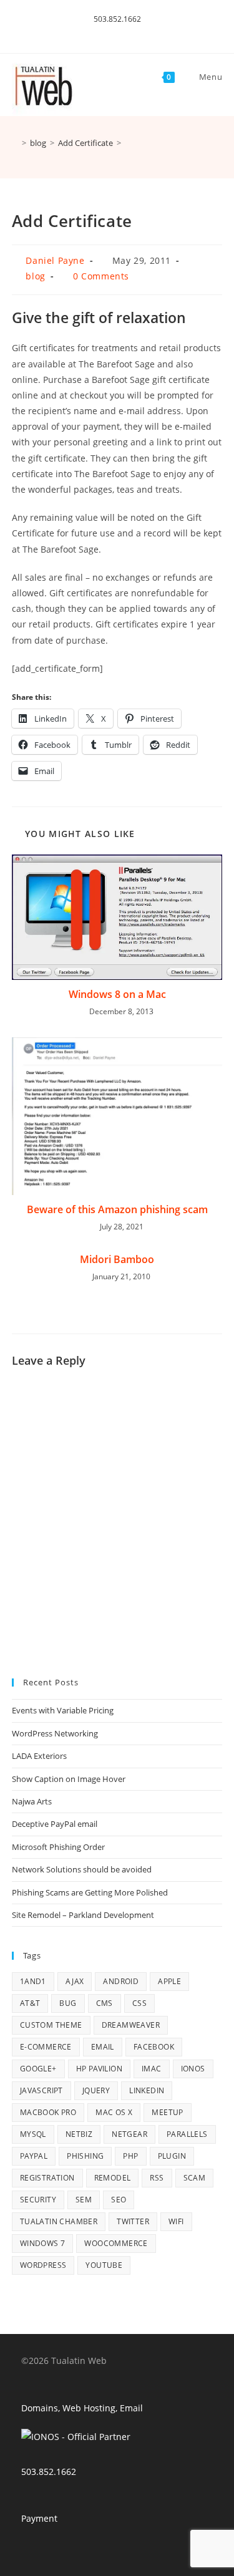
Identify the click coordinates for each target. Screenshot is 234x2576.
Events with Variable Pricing (63, 1710)
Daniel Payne (55, 260)
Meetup (167, 2112)
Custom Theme (51, 2025)
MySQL (33, 2134)
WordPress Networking (55, 1733)
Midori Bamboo (117, 1259)
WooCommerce (116, 2243)
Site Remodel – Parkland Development (83, 1915)
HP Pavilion (99, 2069)
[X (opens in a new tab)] (110, 32)
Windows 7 (43, 2243)
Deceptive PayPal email (55, 1824)
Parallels (187, 2134)
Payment (39, 2518)
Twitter (133, 2221)
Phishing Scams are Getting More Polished (90, 1892)
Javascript (41, 2090)
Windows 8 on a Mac (117, 994)
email (103, 2047)
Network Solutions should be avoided (82, 1869)
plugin (172, 2156)
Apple (169, 1981)
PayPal (34, 2156)
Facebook (154, 2047)
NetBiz (79, 2134)
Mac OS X (114, 2112)
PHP (130, 2156)
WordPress (43, 2265)
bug (68, 2003)
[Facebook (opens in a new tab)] (123, 32)
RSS (157, 2178)
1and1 (33, 1981)
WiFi (176, 2221)
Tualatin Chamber (59, 2221)
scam (195, 2178)
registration (47, 2178)
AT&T (30, 2003)
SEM (84, 2200)
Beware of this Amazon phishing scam (117, 1209)
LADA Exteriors (39, 1756)
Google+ (38, 2069)
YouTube (104, 2265)
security (38, 2200)
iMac (152, 2069)
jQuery (96, 2090)
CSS (139, 2003)
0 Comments (101, 276)
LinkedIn (147, 2090)
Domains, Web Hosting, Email (82, 2408)
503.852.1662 (117, 19)
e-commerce (46, 2047)
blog (35, 276)
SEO (119, 2200)
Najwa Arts (32, 1801)
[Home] (15, 143)
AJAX (75, 1981)
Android (121, 1981)
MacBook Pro (48, 2112)
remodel (113, 2178)
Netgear (129, 2134)
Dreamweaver (131, 2025)
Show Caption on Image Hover (69, 1779)
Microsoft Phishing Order (58, 1847)
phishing (85, 2156)
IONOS (193, 2069)
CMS (105, 2003)
